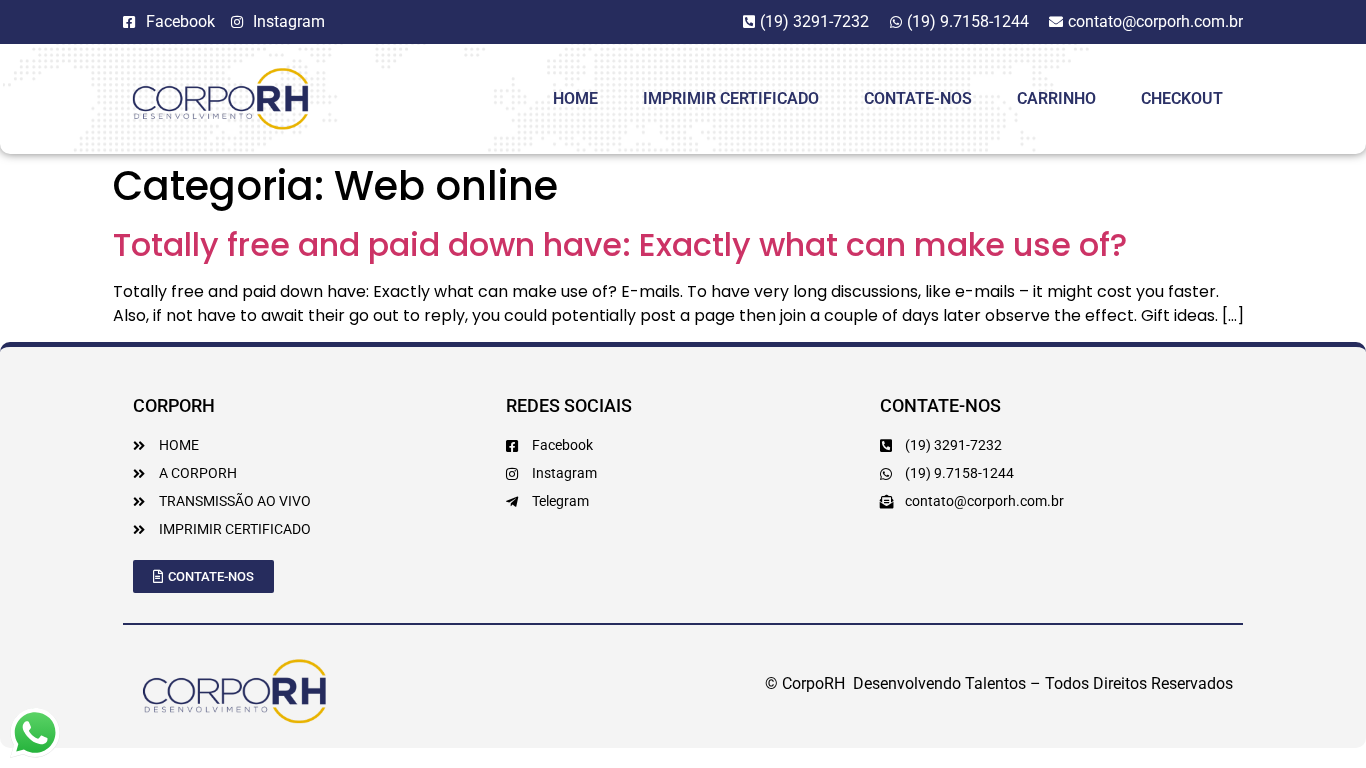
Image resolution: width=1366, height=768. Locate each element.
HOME (575, 98)
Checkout (1182, 98)
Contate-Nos (918, 98)
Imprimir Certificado (731, 98)
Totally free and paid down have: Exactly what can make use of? (620, 244)
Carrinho (1056, 98)
